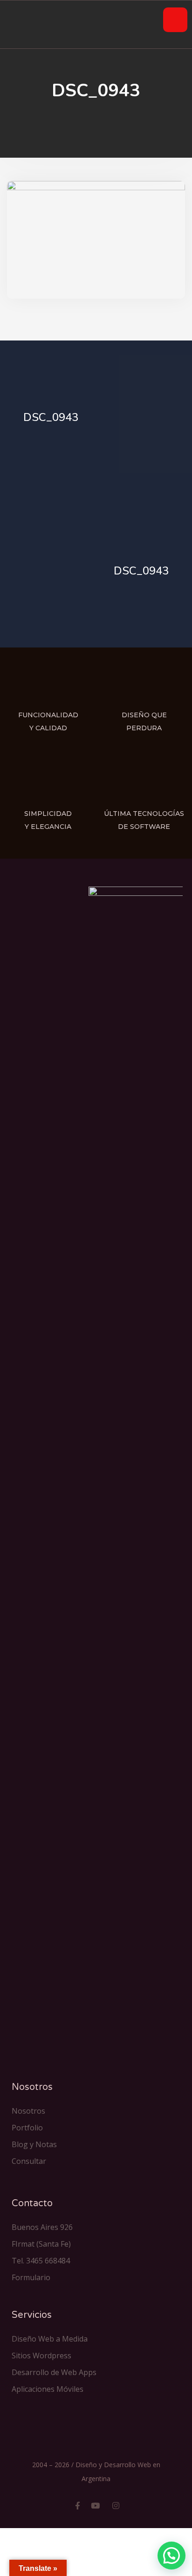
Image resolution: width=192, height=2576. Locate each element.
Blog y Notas (34, 2144)
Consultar (29, 2161)
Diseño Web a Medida (50, 2339)
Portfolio (27, 2128)
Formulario (31, 2277)
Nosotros (28, 2111)
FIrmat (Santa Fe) (41, 2244)
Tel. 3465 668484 (41, 2261)
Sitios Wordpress (41, 2356)
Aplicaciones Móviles (48, 2389)
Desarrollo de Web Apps (54, 2372)
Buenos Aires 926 (42, 2227)
